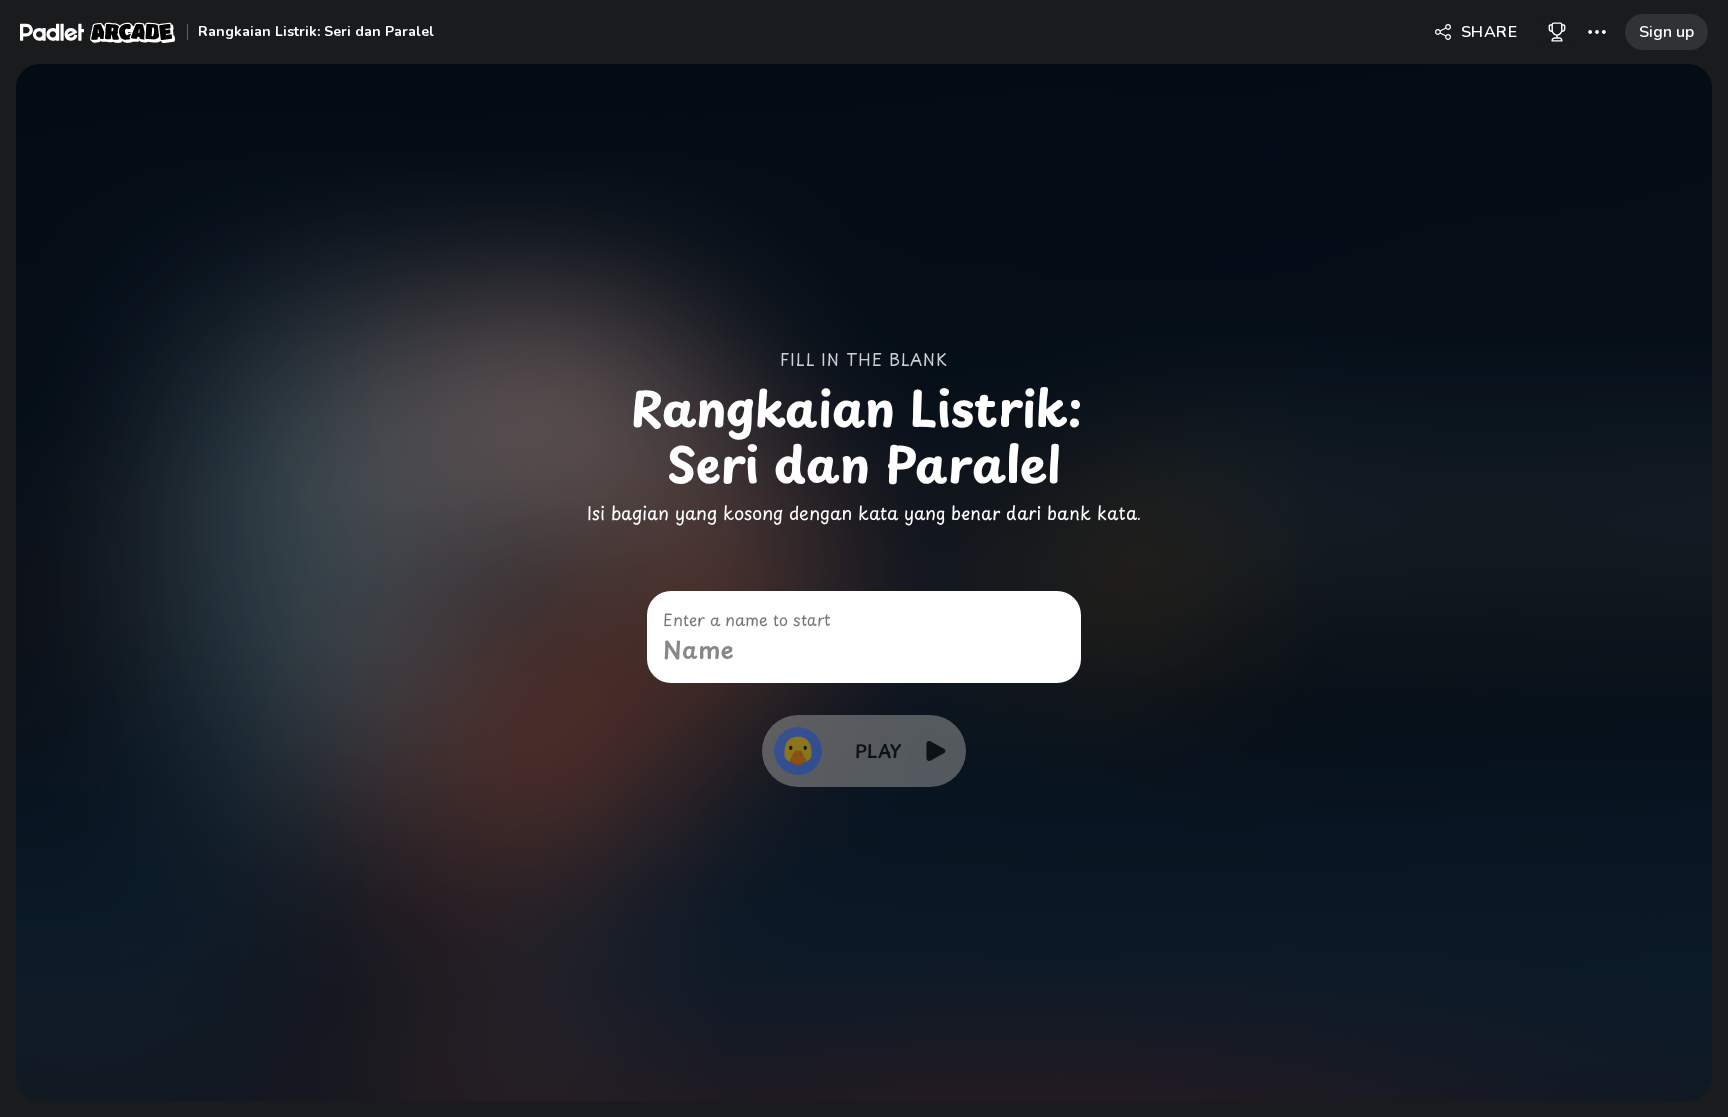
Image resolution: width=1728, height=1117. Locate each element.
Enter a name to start (746, 619)
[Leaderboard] (1557, 32)
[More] (1597, 32)
